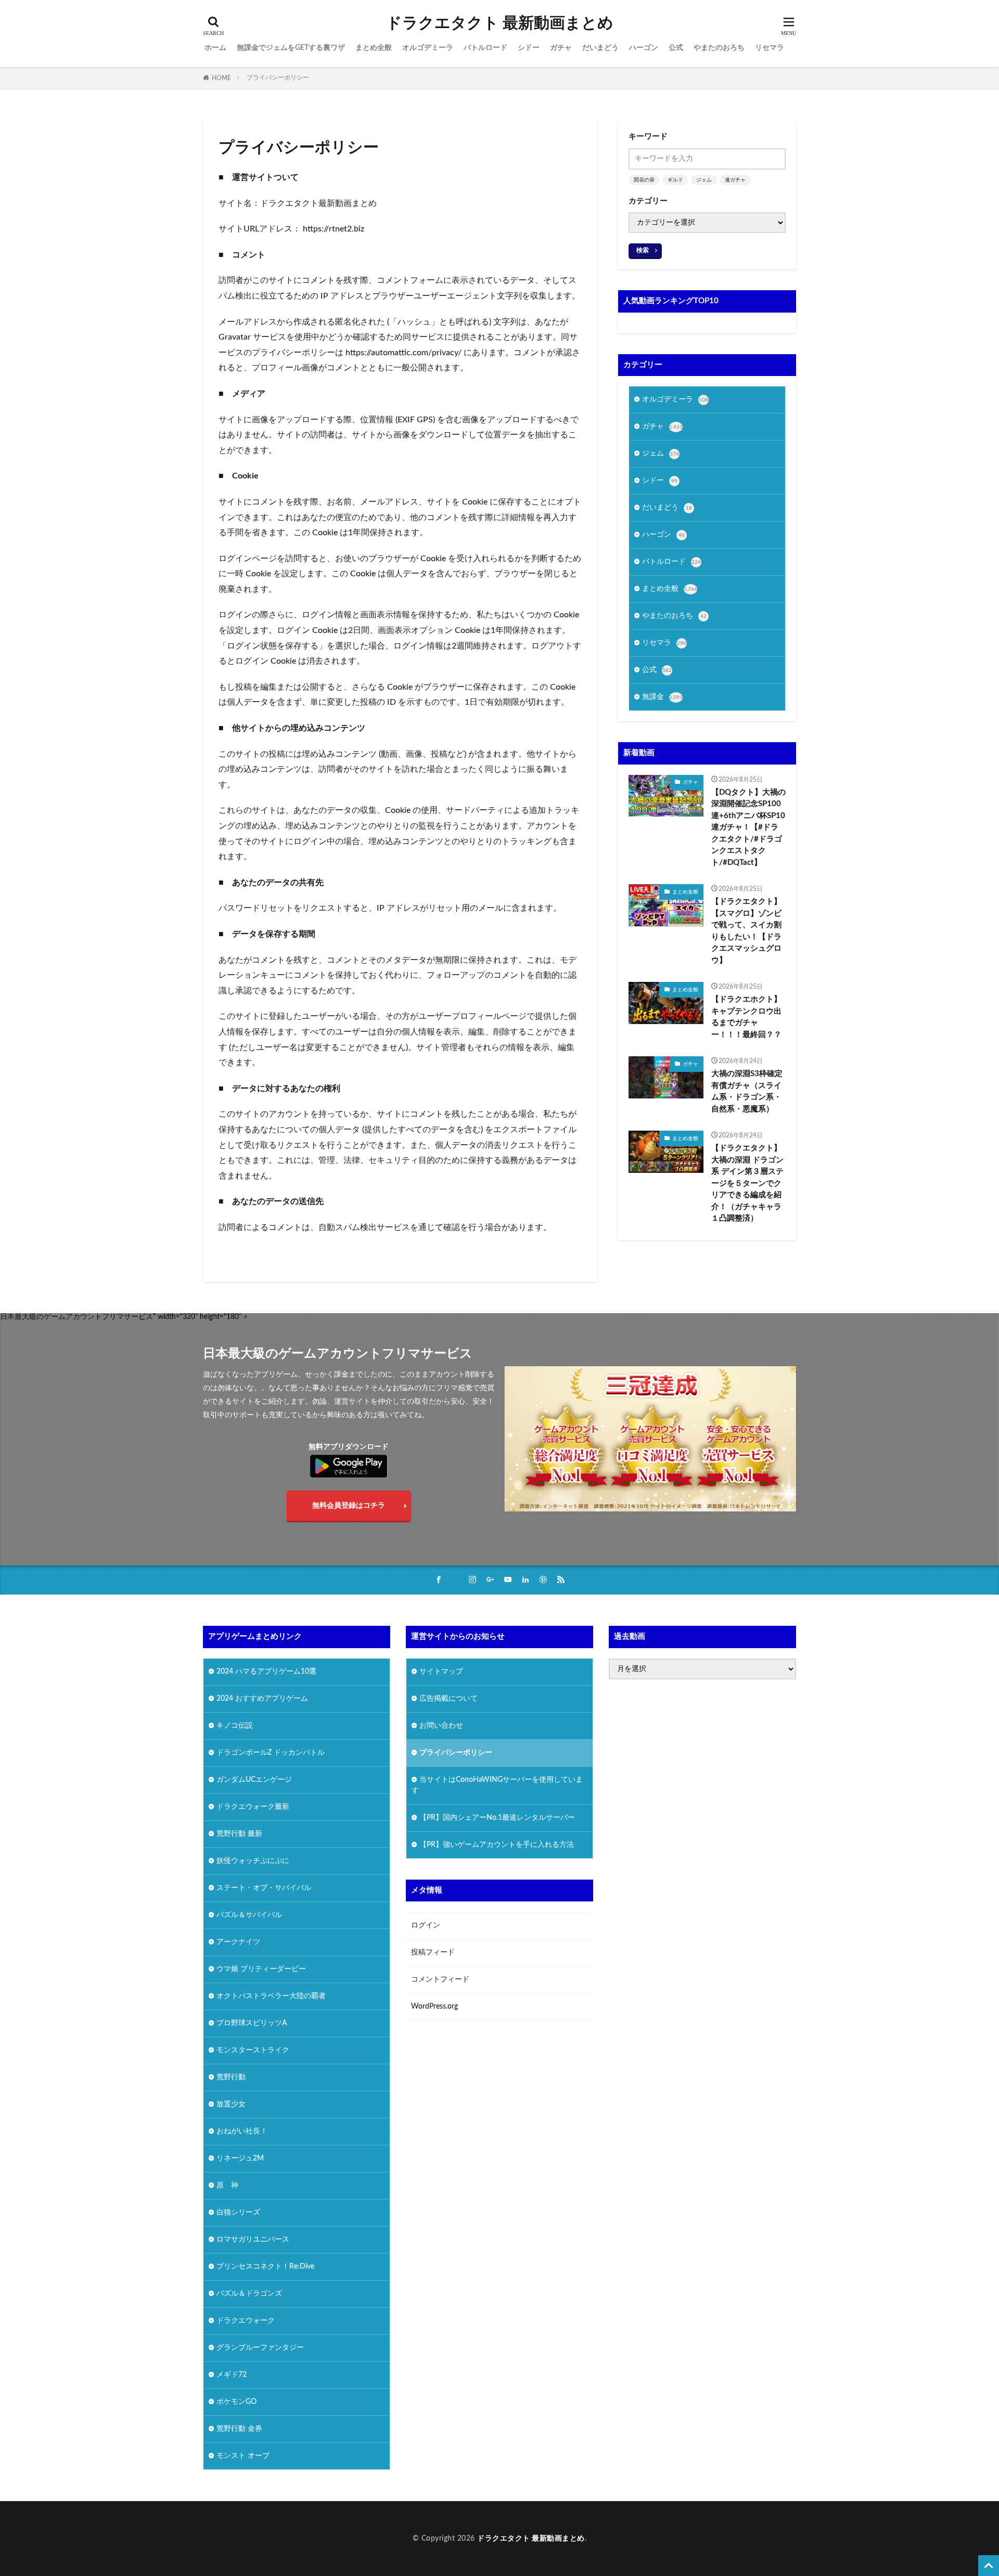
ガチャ (561, 48)
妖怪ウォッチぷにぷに (253, 1861)
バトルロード (485, 48)
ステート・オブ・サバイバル (264, 1888)
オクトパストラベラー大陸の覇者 (271, 1996)
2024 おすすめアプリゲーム (262, 1699)
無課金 (662, 697)
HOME (221, 78)
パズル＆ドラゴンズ (249, 2294)
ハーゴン (644, 48)
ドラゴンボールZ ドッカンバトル (271, 1753)
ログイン (426, 1925)
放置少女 (231, 2104)
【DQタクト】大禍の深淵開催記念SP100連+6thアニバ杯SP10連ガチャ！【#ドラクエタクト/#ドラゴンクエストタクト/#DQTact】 (748, 827)
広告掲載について (449, 1699)
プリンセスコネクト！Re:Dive (265, 2267)
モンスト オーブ (243, 2456)
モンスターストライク (253, 2050)
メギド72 (232, 2375)
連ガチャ (735, 180)
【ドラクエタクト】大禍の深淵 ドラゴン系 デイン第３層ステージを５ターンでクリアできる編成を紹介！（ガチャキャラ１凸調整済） (747, 1183)
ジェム (704, 180)
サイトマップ (441, 1672)
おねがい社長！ (242, 2131)
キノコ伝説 (235, 1726)
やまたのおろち (719, 48)
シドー (529, 48)
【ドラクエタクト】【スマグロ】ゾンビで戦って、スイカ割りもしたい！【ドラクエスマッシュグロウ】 (746, 931)
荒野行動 (231, 2077)
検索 (643, 250)
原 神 (227, 2185)
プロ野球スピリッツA (252, 2023)
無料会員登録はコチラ (349, 1506)
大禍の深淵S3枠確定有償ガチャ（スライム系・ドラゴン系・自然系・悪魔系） (747, 1091)
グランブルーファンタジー (260, 2348)
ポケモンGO (236, 2402)
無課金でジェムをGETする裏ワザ (291, 48)
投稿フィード (433, 1952)
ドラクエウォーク (246, 2321)
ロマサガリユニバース (253, 2240)
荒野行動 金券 (239, 2429)
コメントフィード (440, 1979)
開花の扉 (644, 180)
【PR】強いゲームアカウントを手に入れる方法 (497, 1845)
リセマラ (770, 48)
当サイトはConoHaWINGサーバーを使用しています (497, 1785)
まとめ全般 (374, 48)
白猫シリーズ (238, 2212)
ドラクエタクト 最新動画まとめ (500, 23)
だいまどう (600, 48)
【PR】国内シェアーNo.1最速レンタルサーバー (497, 1818)
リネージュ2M (240, 2158)
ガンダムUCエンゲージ (254, 1780)
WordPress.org (434, 2007)
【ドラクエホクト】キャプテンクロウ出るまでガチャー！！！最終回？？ (746, 1017)
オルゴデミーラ (428, 48)
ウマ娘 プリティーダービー (261, 1969)
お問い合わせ (441, 1726)
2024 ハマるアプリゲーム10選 (266, 1672)
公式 (676, 48)
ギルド (675, 180)
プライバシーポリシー (278, 77)
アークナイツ (238, 1942)
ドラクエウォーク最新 (253, 1807)
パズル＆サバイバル (249, 1915)
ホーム (215, 48)
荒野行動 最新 (239, 1834)
